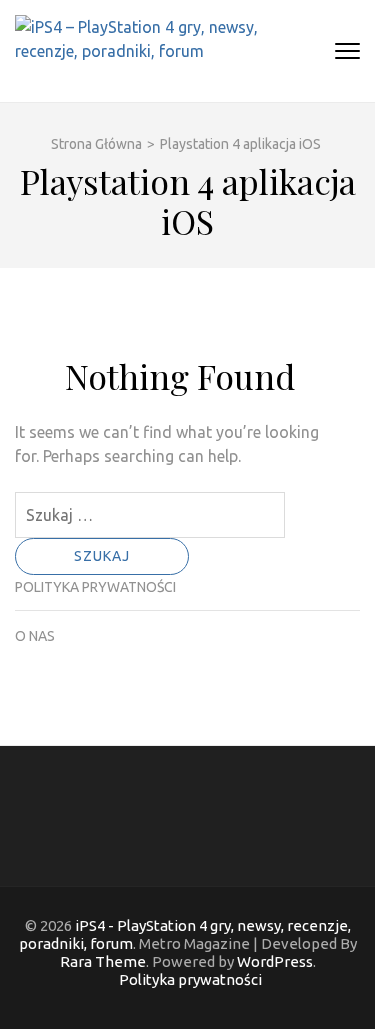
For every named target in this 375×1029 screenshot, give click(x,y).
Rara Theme (103, 961)
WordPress (275, 961)
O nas (35, 636)
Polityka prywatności (95, 587)
